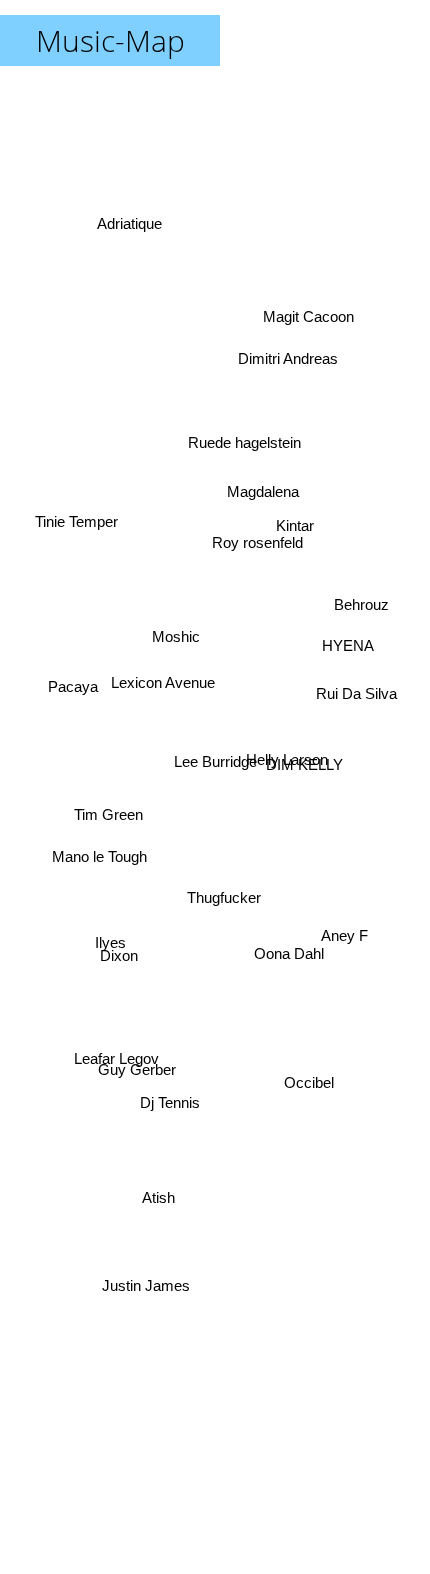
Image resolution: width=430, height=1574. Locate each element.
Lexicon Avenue (161, 617)
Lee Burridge (215, 761)
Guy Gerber (134, 1068)
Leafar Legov (128, 1098)
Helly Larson (288, 760)
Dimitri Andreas (300, 388)
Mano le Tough (95, 885)
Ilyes (112, 973)
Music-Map (110, 40)
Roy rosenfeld (255, 544)
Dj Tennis (147, 1113)
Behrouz (365, 599)
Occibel (304, 1108)
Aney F (354, 798)
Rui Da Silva (356, 695)
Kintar (294, 493)
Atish (160, 1212)
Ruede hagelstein (254, 454)
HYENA (343, 664)
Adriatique (133, 217)
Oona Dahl (286, 980)
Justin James (143, 1301)
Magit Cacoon (311, 309)
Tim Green (107, 813)
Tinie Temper (75, 506)
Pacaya (68, 684)
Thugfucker (240, 900)
